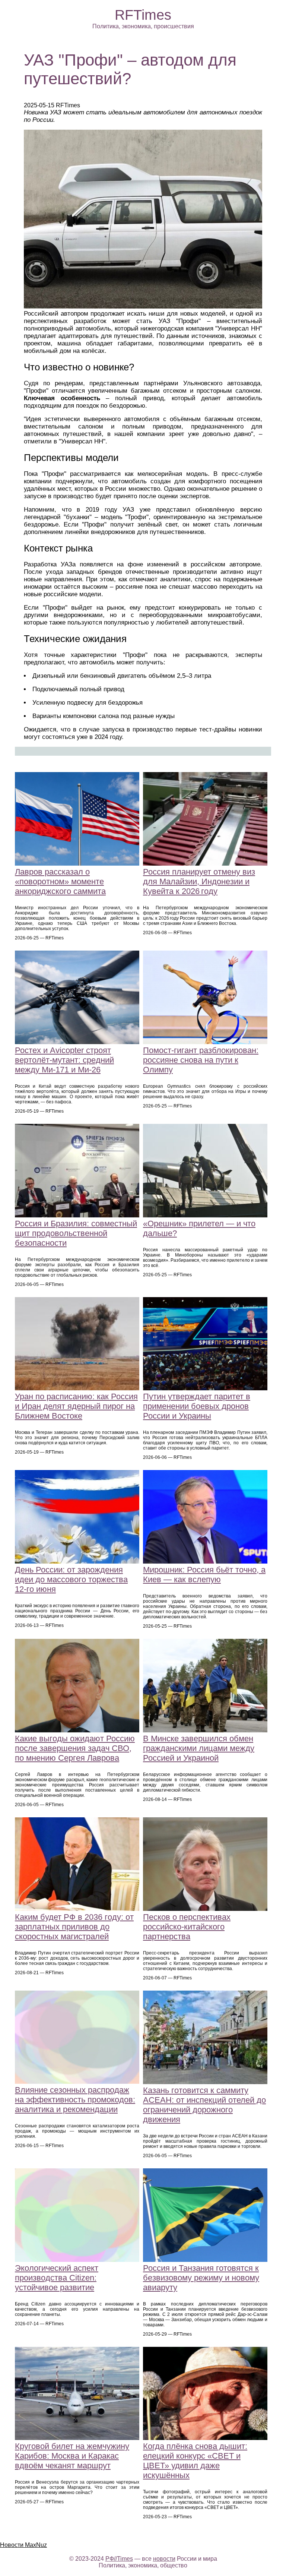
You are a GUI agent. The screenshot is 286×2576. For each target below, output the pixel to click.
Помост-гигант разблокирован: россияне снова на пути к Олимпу (201, 1060)
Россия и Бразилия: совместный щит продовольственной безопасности (76, 1233)
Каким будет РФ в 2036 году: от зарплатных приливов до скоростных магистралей (74, 1927)
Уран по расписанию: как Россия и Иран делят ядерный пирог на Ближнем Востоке (76, 1406)
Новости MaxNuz (23, 2545)
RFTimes (143, 15)
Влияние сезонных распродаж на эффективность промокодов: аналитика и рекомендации (75, 2100)
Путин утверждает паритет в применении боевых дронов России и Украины (197, 1406)
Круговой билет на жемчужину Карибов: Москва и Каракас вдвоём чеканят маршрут (72, 2456)
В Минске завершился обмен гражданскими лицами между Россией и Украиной (199, 1748)
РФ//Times (119, 2559)
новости (164, 2559)
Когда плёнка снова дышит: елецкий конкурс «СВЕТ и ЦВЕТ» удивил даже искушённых (195, 2461)
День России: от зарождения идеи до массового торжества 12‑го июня (71, 1579)
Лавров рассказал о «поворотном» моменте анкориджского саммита (60, 881)
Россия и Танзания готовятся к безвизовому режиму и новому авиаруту (201, 2278)
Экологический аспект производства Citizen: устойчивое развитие (57, 2278)
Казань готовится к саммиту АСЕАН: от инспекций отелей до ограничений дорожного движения (204, 2105)
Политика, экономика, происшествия (143, 26)
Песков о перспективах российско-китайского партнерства (187, 1927)
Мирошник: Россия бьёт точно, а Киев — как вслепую (204, 1575)
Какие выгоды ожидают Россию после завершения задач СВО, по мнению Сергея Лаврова (75, 1748)
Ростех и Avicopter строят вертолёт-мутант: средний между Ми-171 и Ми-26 (64, 1060)
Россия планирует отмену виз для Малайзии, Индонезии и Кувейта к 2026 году (199, 881)
